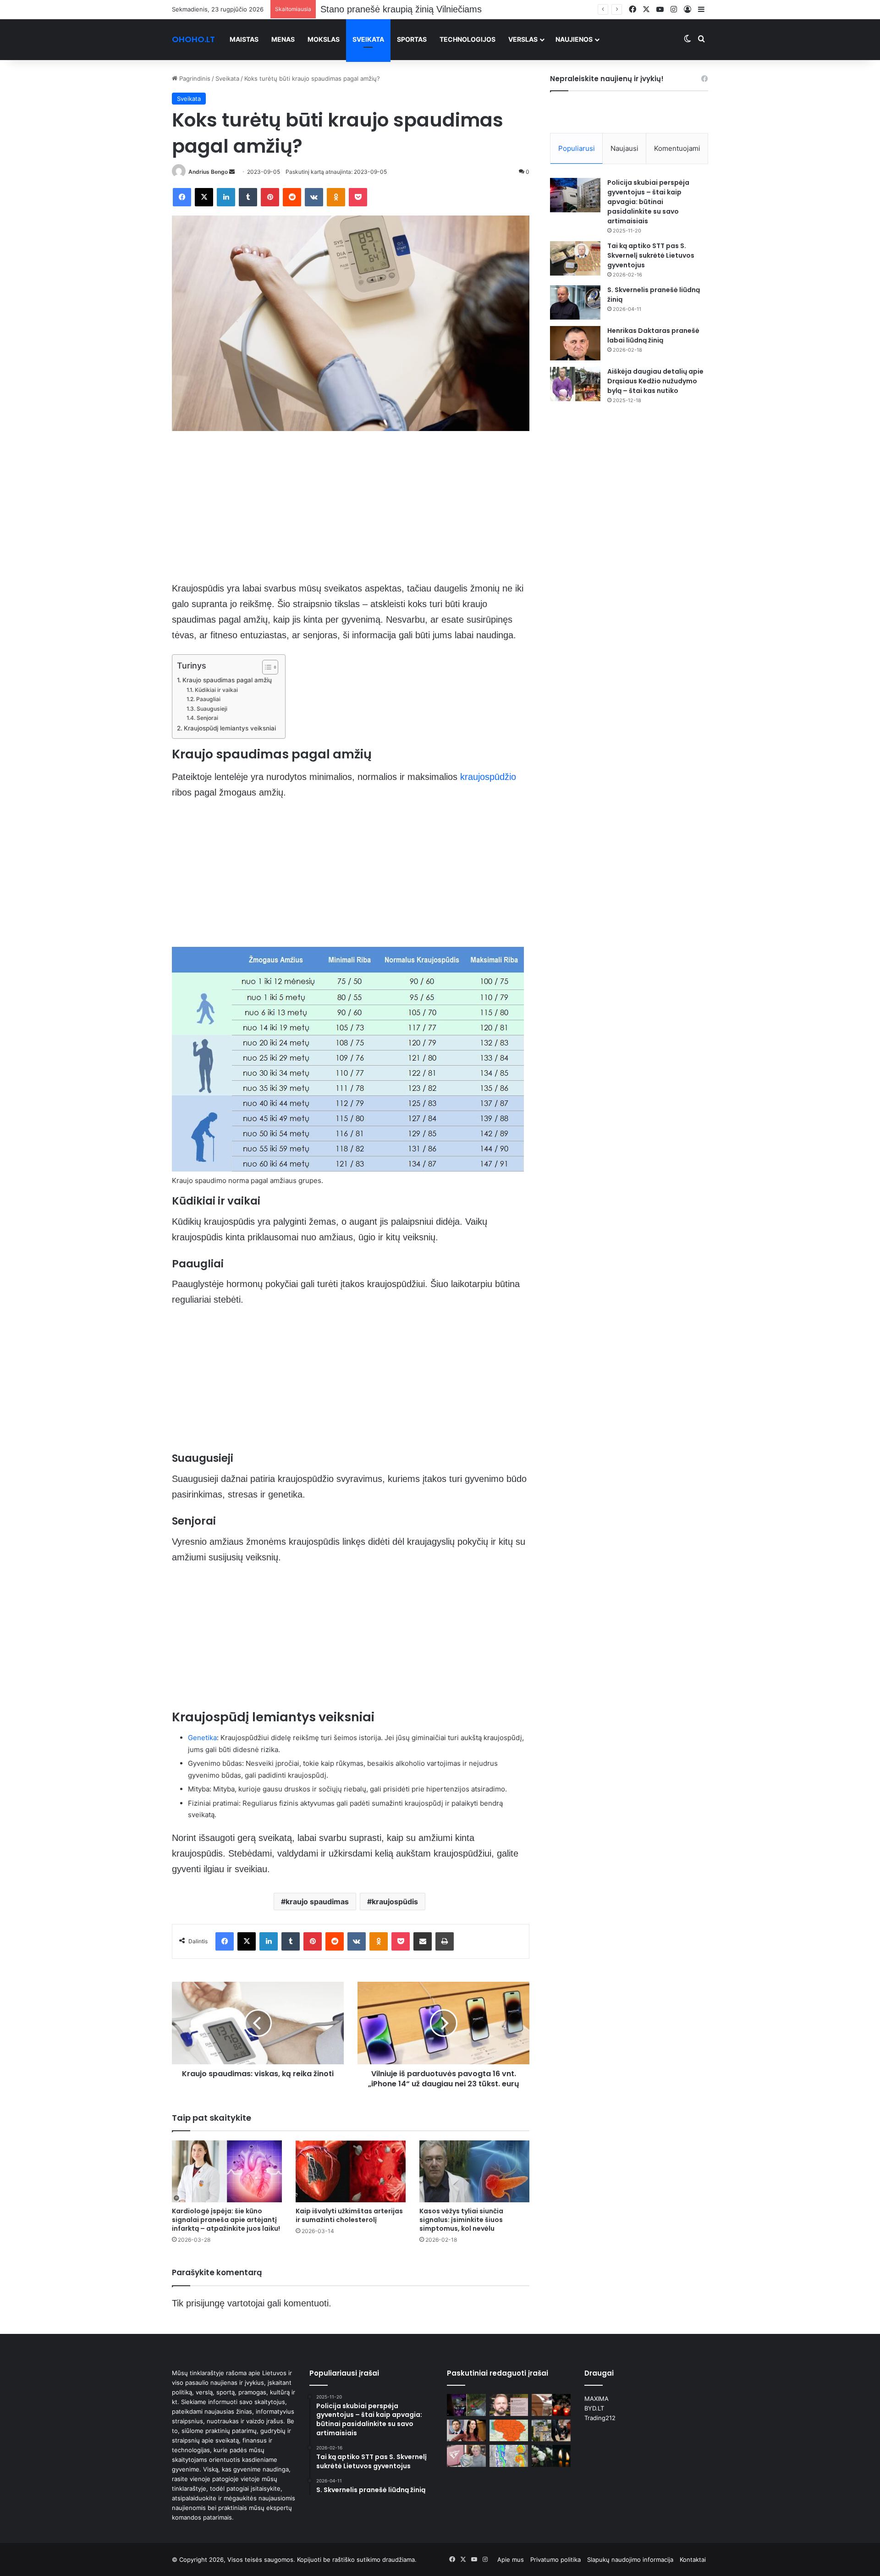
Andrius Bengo (208, 172)
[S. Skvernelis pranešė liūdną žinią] (575, 302)
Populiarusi (577, 148)
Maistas (244, 39)
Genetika (202, 1738)
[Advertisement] (351, 513)
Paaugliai (208, 699)
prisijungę (205, 2303)
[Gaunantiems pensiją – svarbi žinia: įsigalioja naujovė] (466, 2456)
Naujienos (574, 39)
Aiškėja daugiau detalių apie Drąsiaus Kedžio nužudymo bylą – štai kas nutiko (655, 381)
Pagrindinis (194, 78)
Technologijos (467, 39)
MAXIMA (597, 2399)
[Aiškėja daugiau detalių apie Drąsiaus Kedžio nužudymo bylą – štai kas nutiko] (575, 384)
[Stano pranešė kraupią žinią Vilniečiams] (509, 2405)
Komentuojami (677, 148)
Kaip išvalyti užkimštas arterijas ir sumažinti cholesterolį (349, 2215)
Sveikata (368, 39)
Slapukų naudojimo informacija (630, 2559)
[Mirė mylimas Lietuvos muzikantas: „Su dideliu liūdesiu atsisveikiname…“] (551, 2405)
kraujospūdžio (488, 777)
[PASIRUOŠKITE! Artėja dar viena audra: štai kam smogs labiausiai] (509, 2456)
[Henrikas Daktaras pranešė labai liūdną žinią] (575, 343)
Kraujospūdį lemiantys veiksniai (230, 728)
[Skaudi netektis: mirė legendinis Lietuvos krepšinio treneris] (551, 2456)
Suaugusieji (212, 709)
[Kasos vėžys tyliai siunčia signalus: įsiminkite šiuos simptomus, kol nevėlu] (474, 2171)
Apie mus (511, 2559)
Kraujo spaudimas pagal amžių (227, 680)
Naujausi (624, 148)
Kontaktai (693, 2559)
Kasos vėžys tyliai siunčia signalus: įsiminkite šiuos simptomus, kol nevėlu (461, 2220)
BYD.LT (594, 2408)
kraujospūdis (395, 1902)
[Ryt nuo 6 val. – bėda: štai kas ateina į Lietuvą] (509, 2431)
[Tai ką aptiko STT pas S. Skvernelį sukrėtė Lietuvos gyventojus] (575, 258)
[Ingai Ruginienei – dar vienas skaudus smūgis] (466, 2431)
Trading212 (600, 2418)
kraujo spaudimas (317, 1902)
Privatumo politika (555, 2559)
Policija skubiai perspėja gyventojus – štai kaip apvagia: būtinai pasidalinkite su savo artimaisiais (648, 202)
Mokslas (324, 39)
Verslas (523, 39)
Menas (283, 39)
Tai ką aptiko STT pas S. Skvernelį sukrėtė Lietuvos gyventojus (651, 255)
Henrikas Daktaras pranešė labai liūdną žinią (653, 335)
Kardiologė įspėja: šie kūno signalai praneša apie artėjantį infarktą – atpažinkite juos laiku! (226, 2220)
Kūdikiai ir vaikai (216, 690)
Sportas (412, 39)
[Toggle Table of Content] (266, 667)
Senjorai (207, 718)
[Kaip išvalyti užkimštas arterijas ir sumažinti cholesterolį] (351, 2171)
